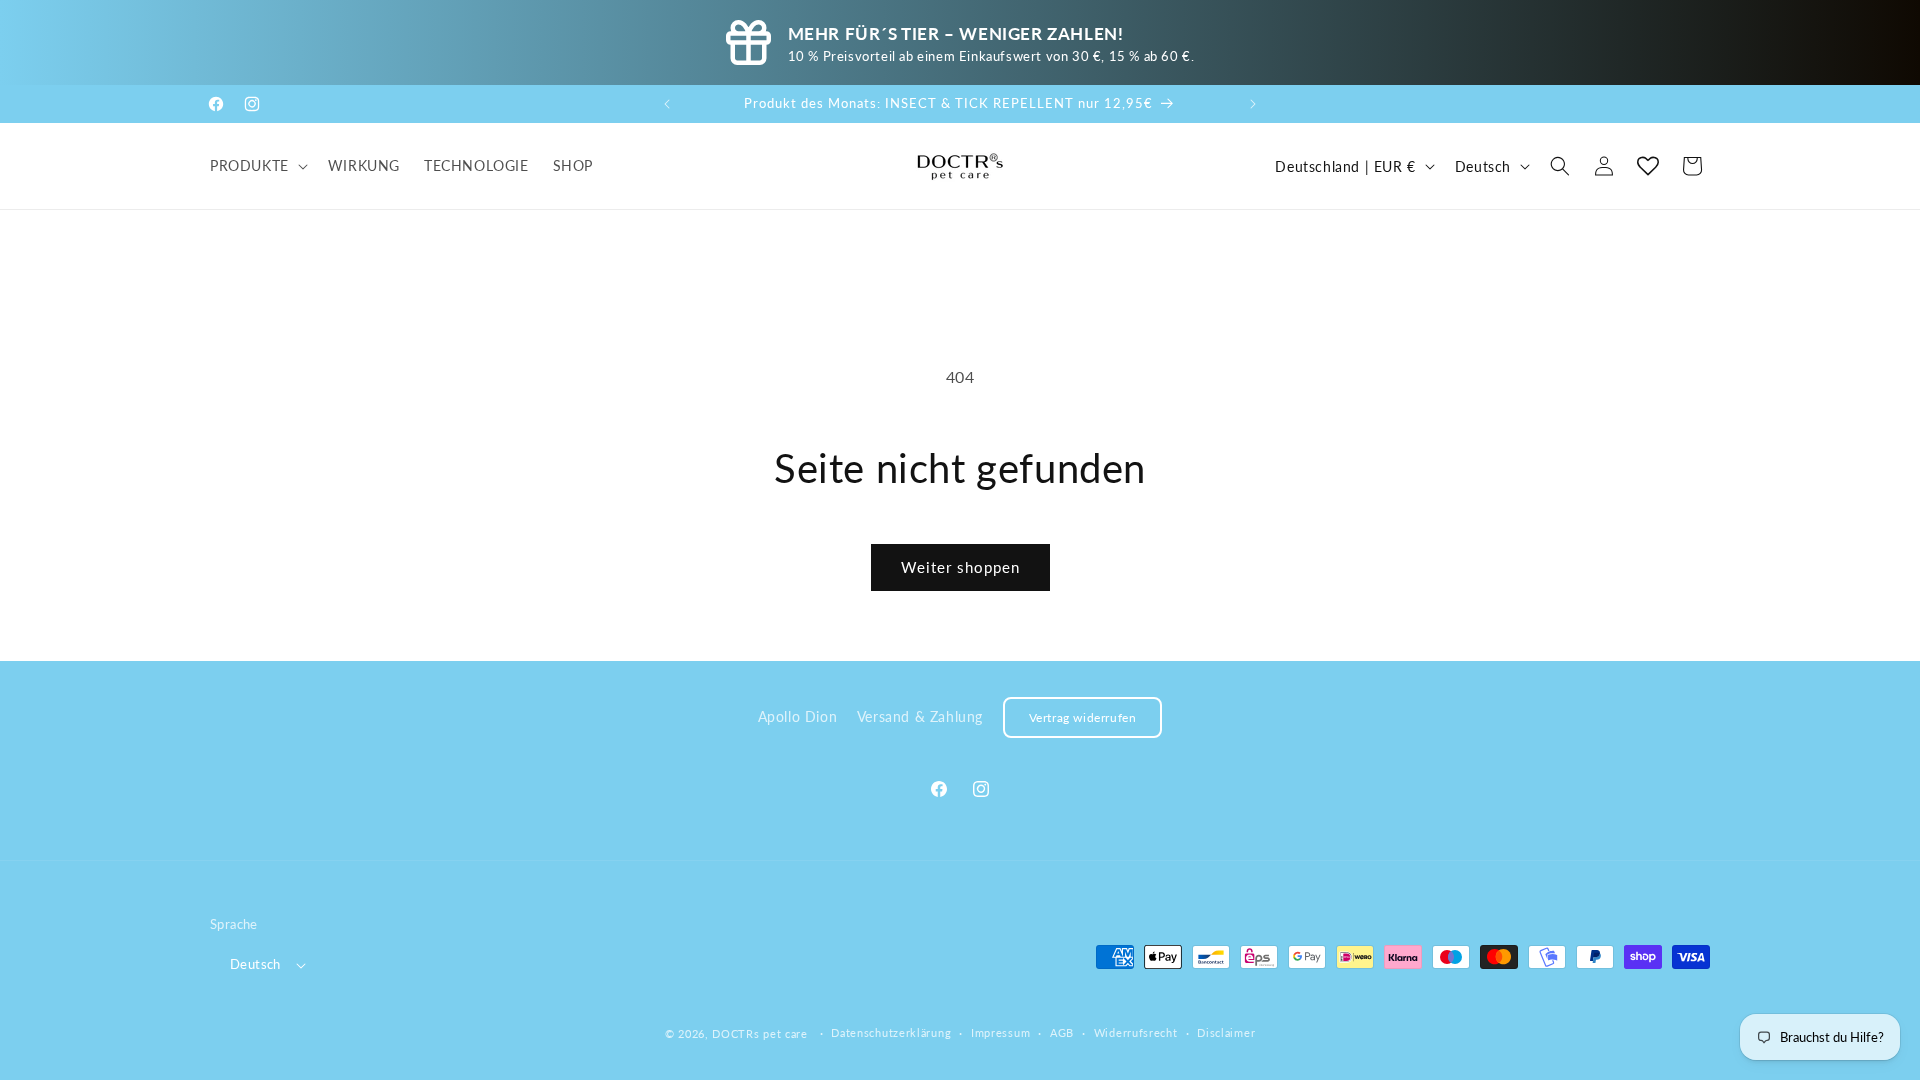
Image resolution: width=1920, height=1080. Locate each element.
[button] (257, 166)
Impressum (1000, 1032)
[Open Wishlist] (1648, 166)
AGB (1062, 1032)
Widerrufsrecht (1136, 1032)
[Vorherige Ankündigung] (667, 104)
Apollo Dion (798, 716)
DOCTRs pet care (760, 1033)
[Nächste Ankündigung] (1253, 104)
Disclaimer (1226, 1032)
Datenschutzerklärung (891, 1032)
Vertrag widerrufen (1083, 717)
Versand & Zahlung (920, 716)
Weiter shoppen (960, 567)
